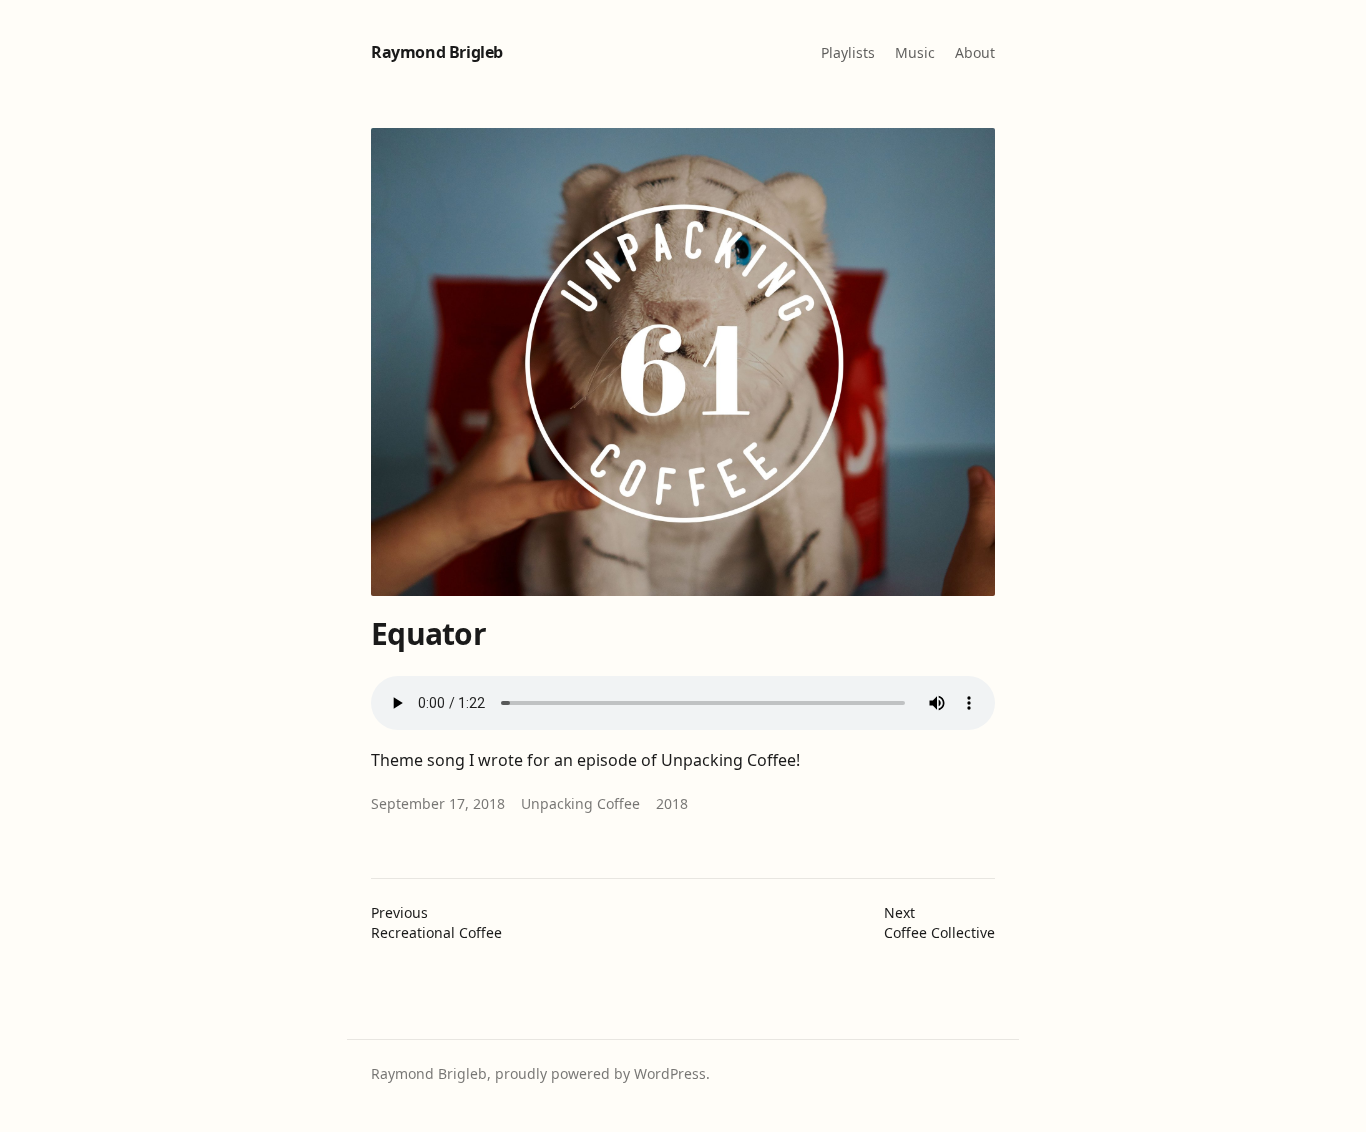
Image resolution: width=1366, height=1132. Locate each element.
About (975, 52)
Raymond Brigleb (437, 52)
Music (915, 52)
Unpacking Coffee (580, 803)
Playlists (848, 52)
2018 (672, 803)
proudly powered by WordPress (600, 1073)
